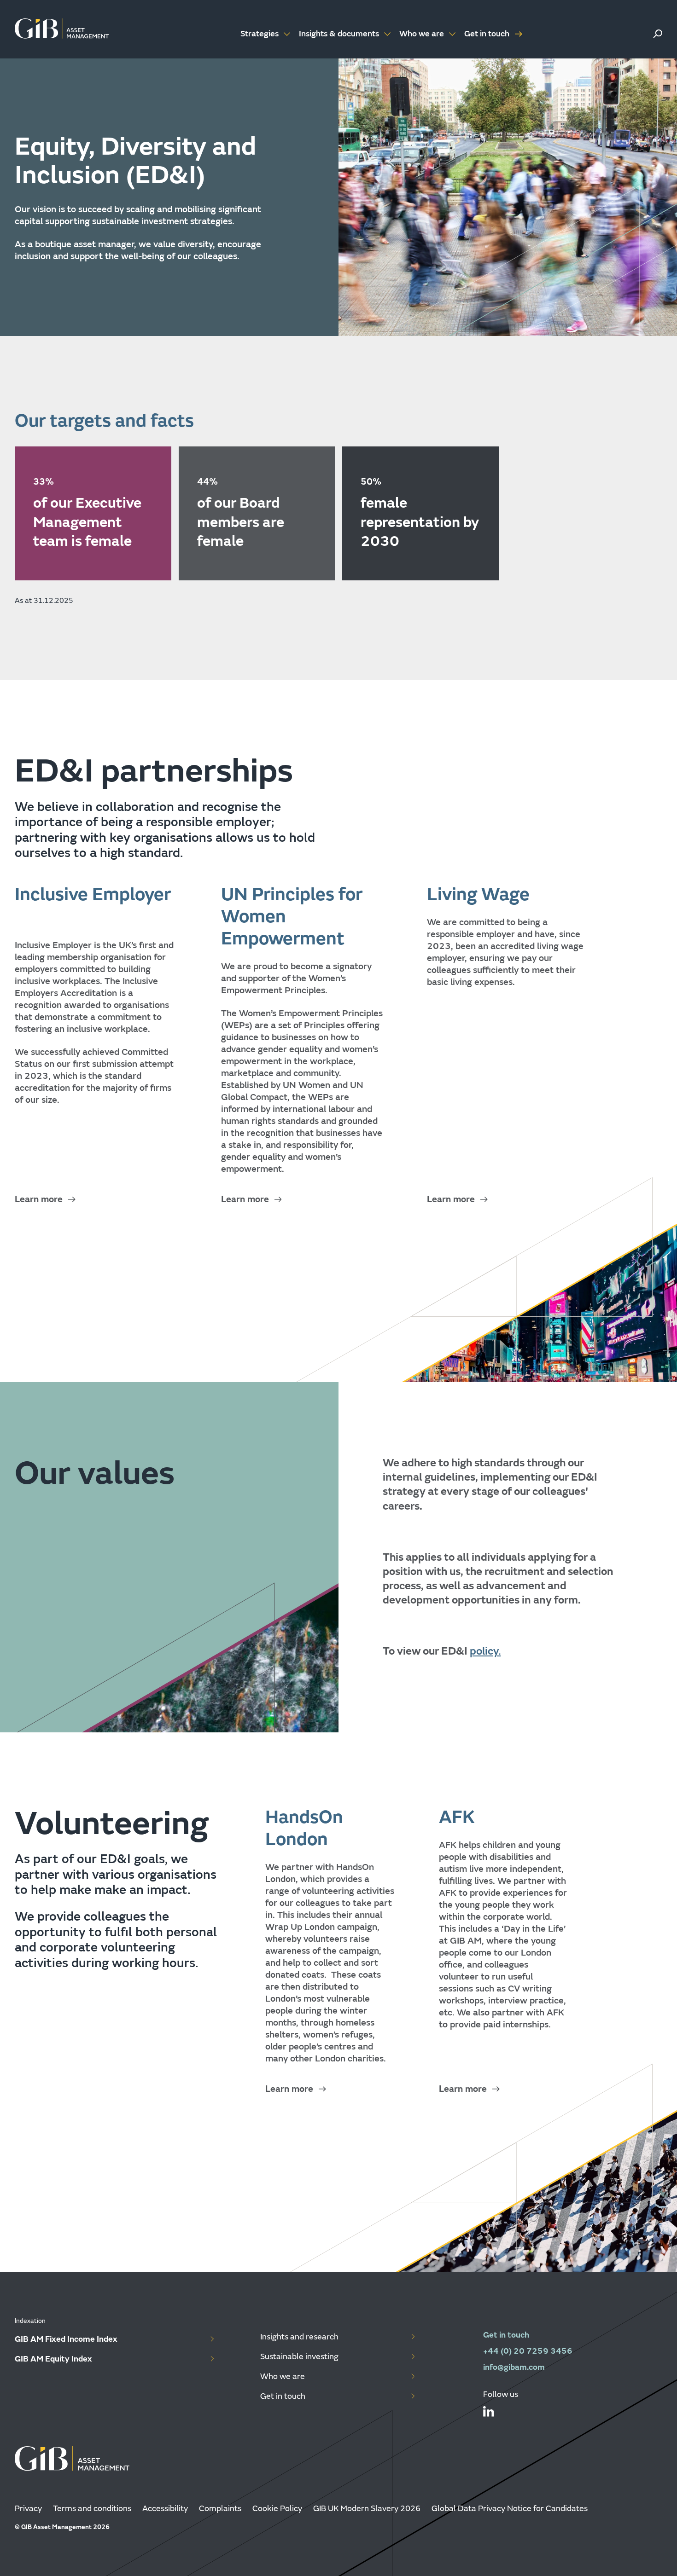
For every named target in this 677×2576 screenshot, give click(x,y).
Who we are (283, 2376)
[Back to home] (62, 29)
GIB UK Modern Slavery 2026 (367, 2509)
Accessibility (165, 2509)
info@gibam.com (514, 2367)
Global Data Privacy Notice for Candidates (510, 2509)
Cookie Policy (277, 2509)
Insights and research (299, 2337)
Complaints (220, 2509)
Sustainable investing (299, 2357)
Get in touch (487, 34)
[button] (658, 34)
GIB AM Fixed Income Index (66, 2339)
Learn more (39, 1199)
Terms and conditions (92, 2509)
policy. (485, 1651)
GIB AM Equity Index (53, 2359)
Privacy (28, 2509)
